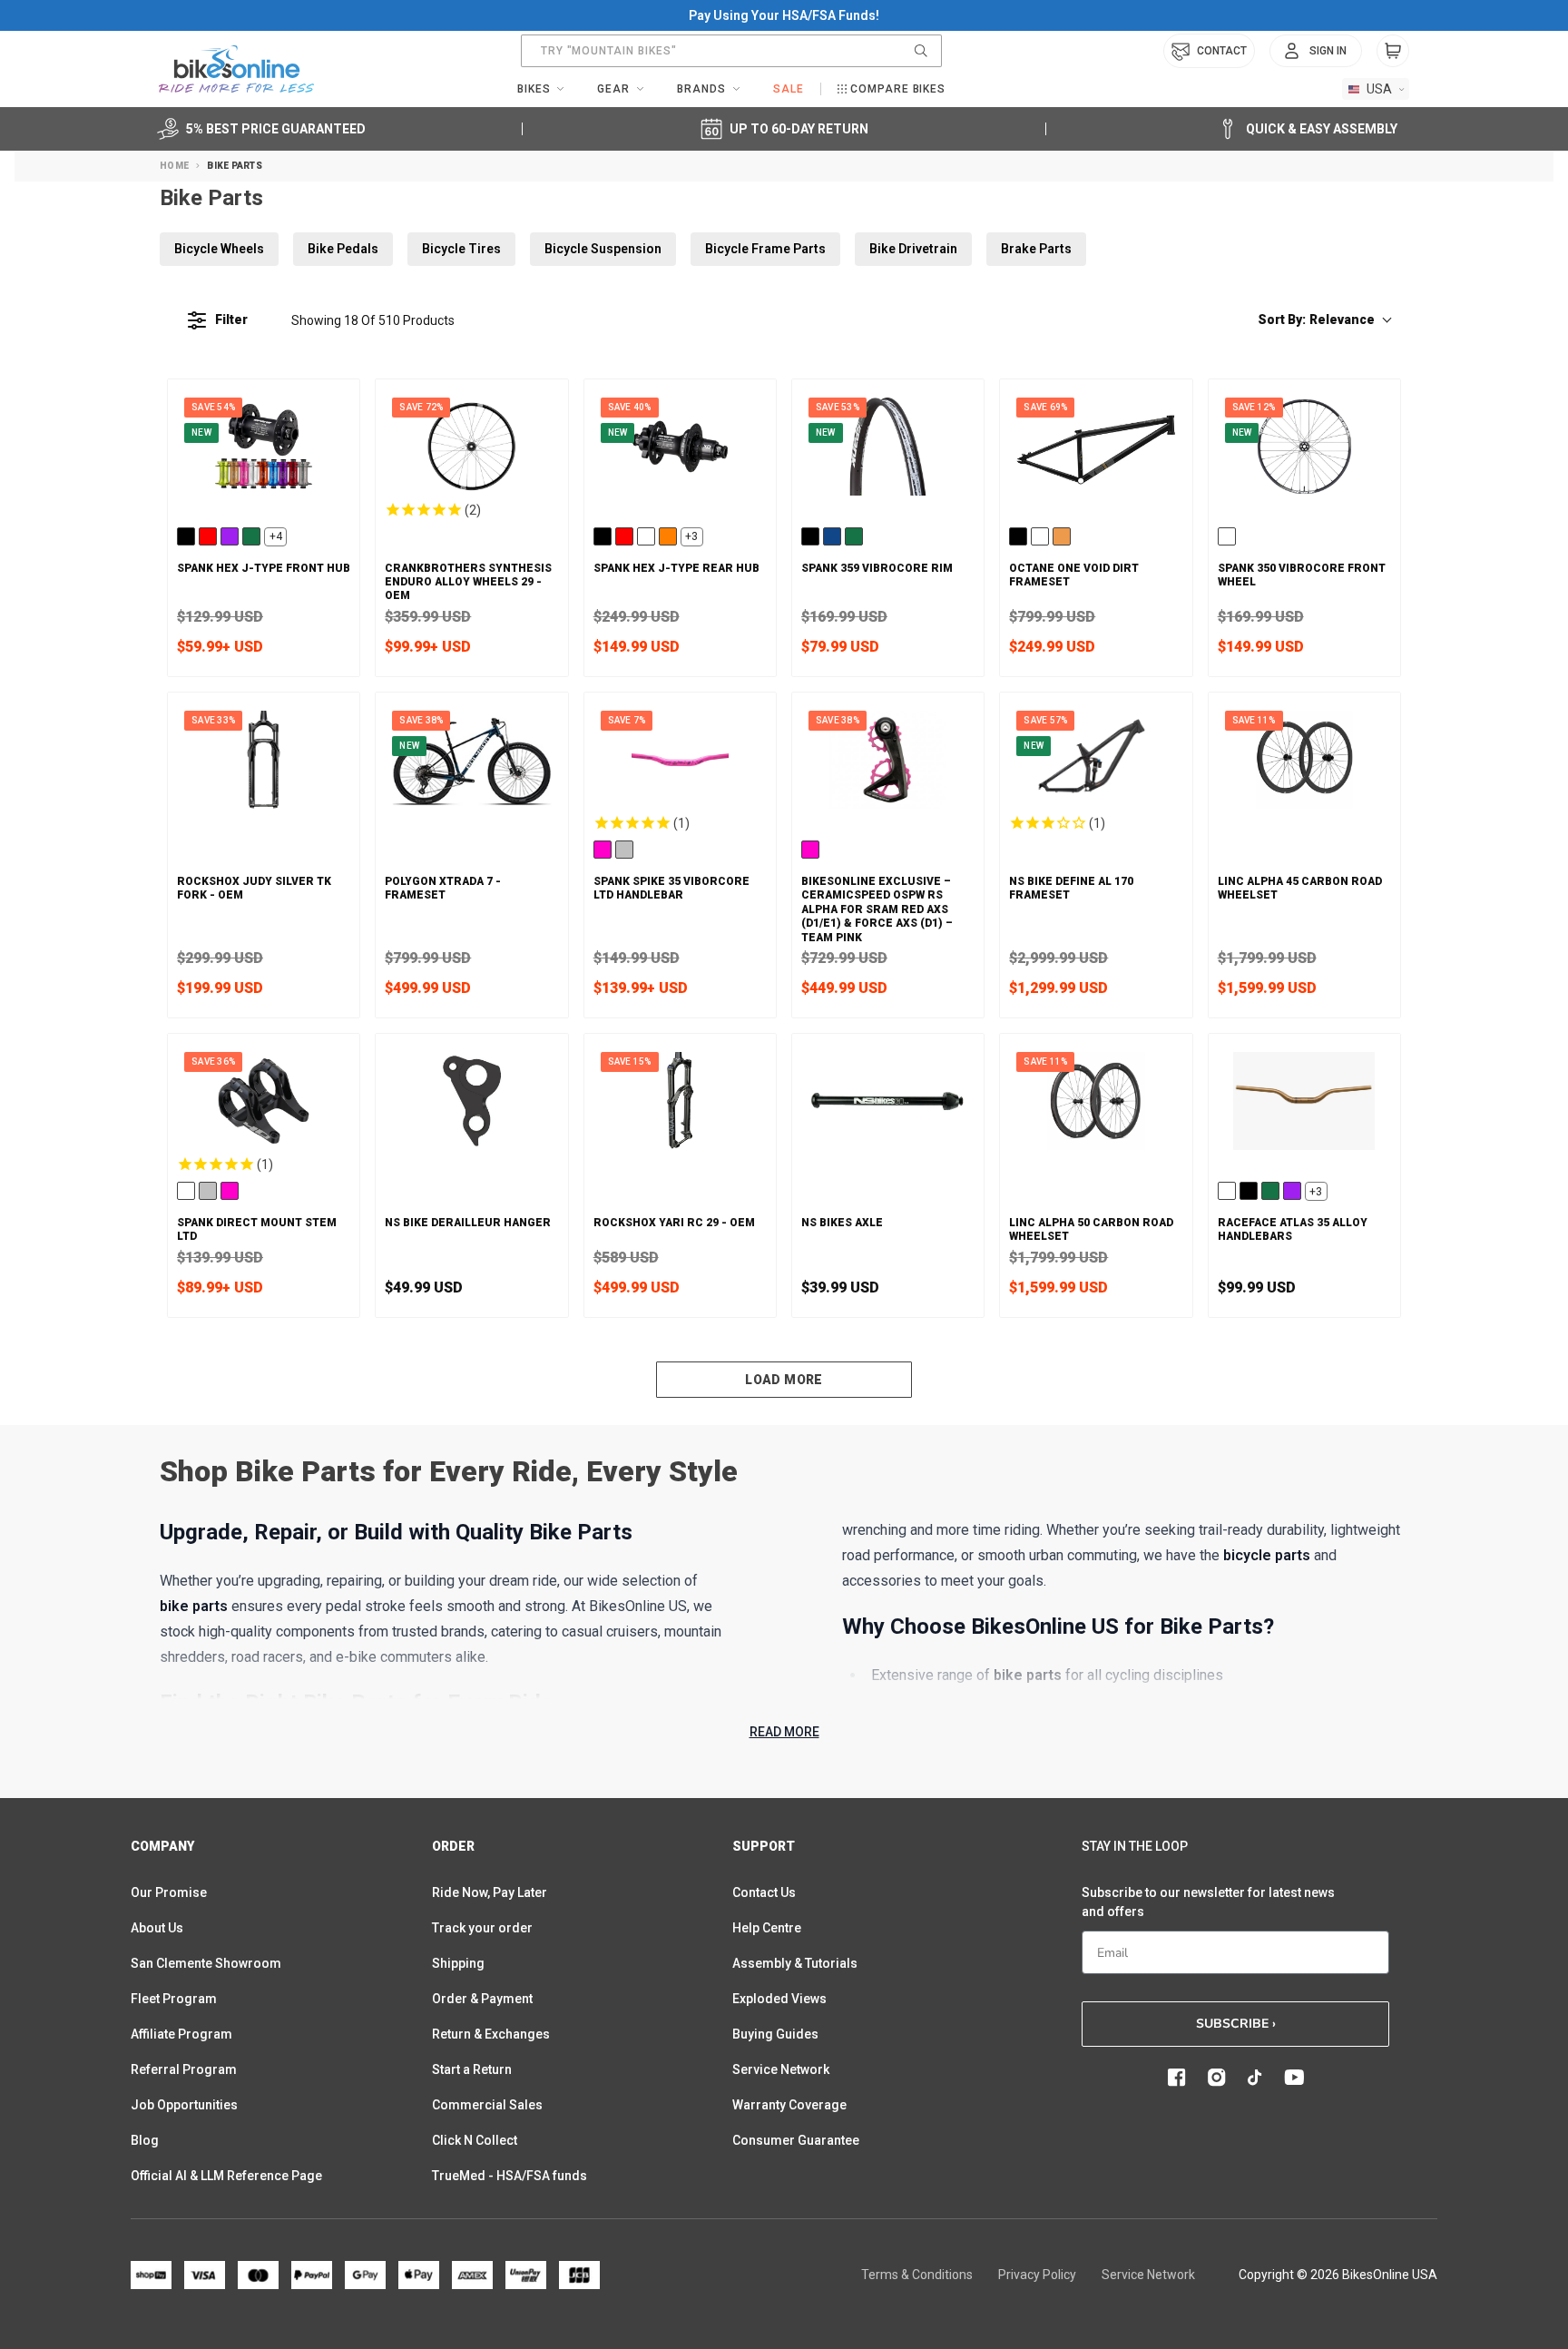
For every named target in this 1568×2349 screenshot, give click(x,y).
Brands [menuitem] (701, 89)
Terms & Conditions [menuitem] (917, 2275)
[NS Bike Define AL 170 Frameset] (1096, 760)
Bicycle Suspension (603, 249)
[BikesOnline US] (236, 69)
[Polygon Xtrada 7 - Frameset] (471, 760)
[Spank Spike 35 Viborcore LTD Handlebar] (680, 760)
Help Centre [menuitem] (767, 1928)
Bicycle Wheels (219, 249)
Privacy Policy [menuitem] (1037, 2275)
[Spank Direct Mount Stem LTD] (264, 1101)
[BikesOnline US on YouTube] (1294, 2078)
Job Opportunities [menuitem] (184, 2105)
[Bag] (1393, 51)
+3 (691, 536)
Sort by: (1316, 319)
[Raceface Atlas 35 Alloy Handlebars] (1304, 1101)
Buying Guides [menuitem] (775, 2034)
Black (186, 536)
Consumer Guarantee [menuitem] (796, 2140)
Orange (668, 536)
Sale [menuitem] (789, 89)
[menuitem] (1316, 51)
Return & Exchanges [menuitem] (491, 2034)
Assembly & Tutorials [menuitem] (795, 1963)
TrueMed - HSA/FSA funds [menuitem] (510, 2176)
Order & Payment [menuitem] (482, 1999)
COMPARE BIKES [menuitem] (898, 89)
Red (208, 536)
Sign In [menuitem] (1328, 51)
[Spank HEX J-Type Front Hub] (264, 447)
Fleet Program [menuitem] (174, 1999)
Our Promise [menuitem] (169, 1892)
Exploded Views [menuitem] (779, 1999)
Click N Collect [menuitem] (475, 2140)
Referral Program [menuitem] (184, 2069)
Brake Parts (1036, 249)
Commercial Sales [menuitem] (487, 2105)
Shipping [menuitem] (458, 1963)
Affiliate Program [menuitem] (181, 2034)
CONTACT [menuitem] (1222, 51)
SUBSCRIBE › (1236, 2024)
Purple (230, 536)
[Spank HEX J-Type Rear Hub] (680, 447)
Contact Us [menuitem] (764, 1892)
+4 (276, 536)
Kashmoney (1227, 1191)
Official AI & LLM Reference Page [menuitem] (226, 2176)
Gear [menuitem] (613, 89)
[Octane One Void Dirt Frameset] (1096, 447)
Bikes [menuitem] (534, 89)
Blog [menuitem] (145, 2140)
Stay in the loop (1135, 1846)
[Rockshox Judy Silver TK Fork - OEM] (264, 760)
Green (251, 536)
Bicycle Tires (461, 249)
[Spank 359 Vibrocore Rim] (888, 447)
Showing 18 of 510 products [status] (373, 320)
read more (784, 1732)
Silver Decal (1227, 536)
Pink (603, 850)
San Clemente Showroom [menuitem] (206, 1963)
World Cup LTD (186, 1191)
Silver (624, 850)
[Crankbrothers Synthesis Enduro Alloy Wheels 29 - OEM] (471, 447)
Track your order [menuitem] (482, 1928)
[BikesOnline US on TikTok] (1255, 2078)
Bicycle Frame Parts (765, 249)
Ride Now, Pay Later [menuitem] (490, 1892)
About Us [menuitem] (157, 1928)
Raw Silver (646, 536)
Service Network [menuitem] (781, 2069)
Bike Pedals (343, 249)
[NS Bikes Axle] (888, 1101)
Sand (1062, 536)
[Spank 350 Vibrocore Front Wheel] (1304, 447)
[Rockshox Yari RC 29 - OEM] (680, 1101)
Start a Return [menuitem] (472, 2069)
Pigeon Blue (1040, 536)
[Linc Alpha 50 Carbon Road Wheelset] (1096, 1101)
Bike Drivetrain (913, 249)
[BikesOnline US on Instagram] (1217, 2078)
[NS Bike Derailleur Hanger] (471, 1101)
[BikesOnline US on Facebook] (1177, 2078)
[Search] (921, 51)
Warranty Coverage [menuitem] (789, 2105)
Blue (832, 536)
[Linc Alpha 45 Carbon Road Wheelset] (1304, 760)
